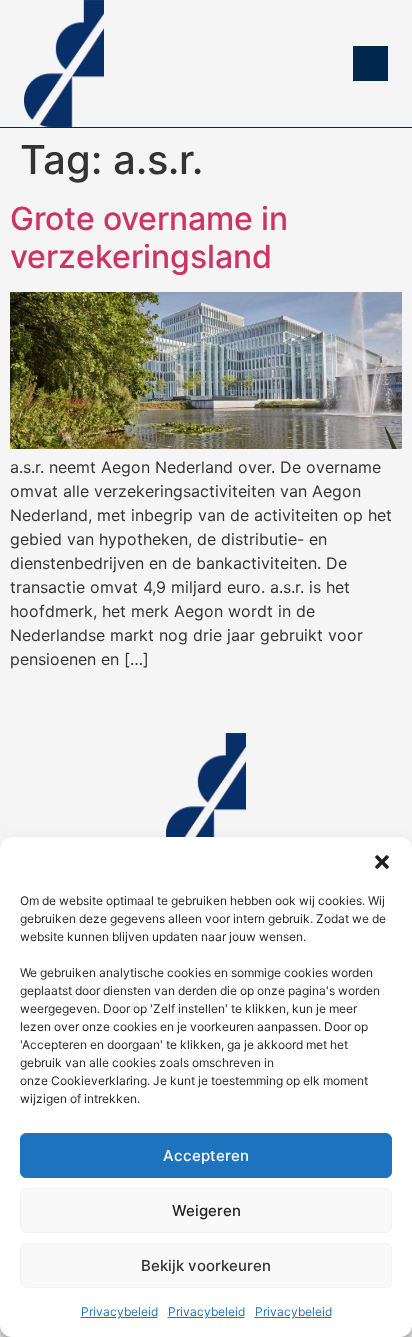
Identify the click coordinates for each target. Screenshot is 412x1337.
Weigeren (206, 1210)
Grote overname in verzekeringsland (149, 237)
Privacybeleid (119, 1311)
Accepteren (206, 1155)
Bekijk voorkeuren (206, 1265)
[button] (382, 862)
